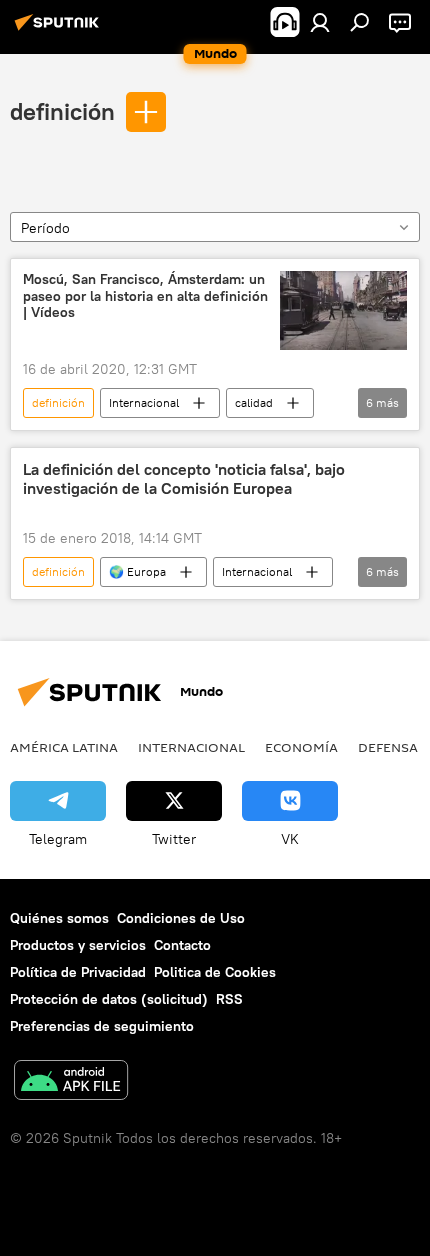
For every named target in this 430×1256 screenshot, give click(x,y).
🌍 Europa (137, 571)
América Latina (64, 747)
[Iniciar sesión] (320, 22)
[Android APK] (71, 1082)
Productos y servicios (78, 945)
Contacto (182, 945)
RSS (229, 999)
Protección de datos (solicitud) (109, 999)
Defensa (388, 747)
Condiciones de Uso (181, 918)
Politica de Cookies (215, 972)
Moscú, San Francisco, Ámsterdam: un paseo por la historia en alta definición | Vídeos (145, 296)
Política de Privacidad (78, 972)
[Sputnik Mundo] (60, 30)
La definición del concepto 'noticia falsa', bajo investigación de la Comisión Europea (184, 479)
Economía (301, 747)
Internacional (144, 402)
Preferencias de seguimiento (102, 1026)
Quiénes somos (59, 918)
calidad (254, 402)
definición (62, 111)
